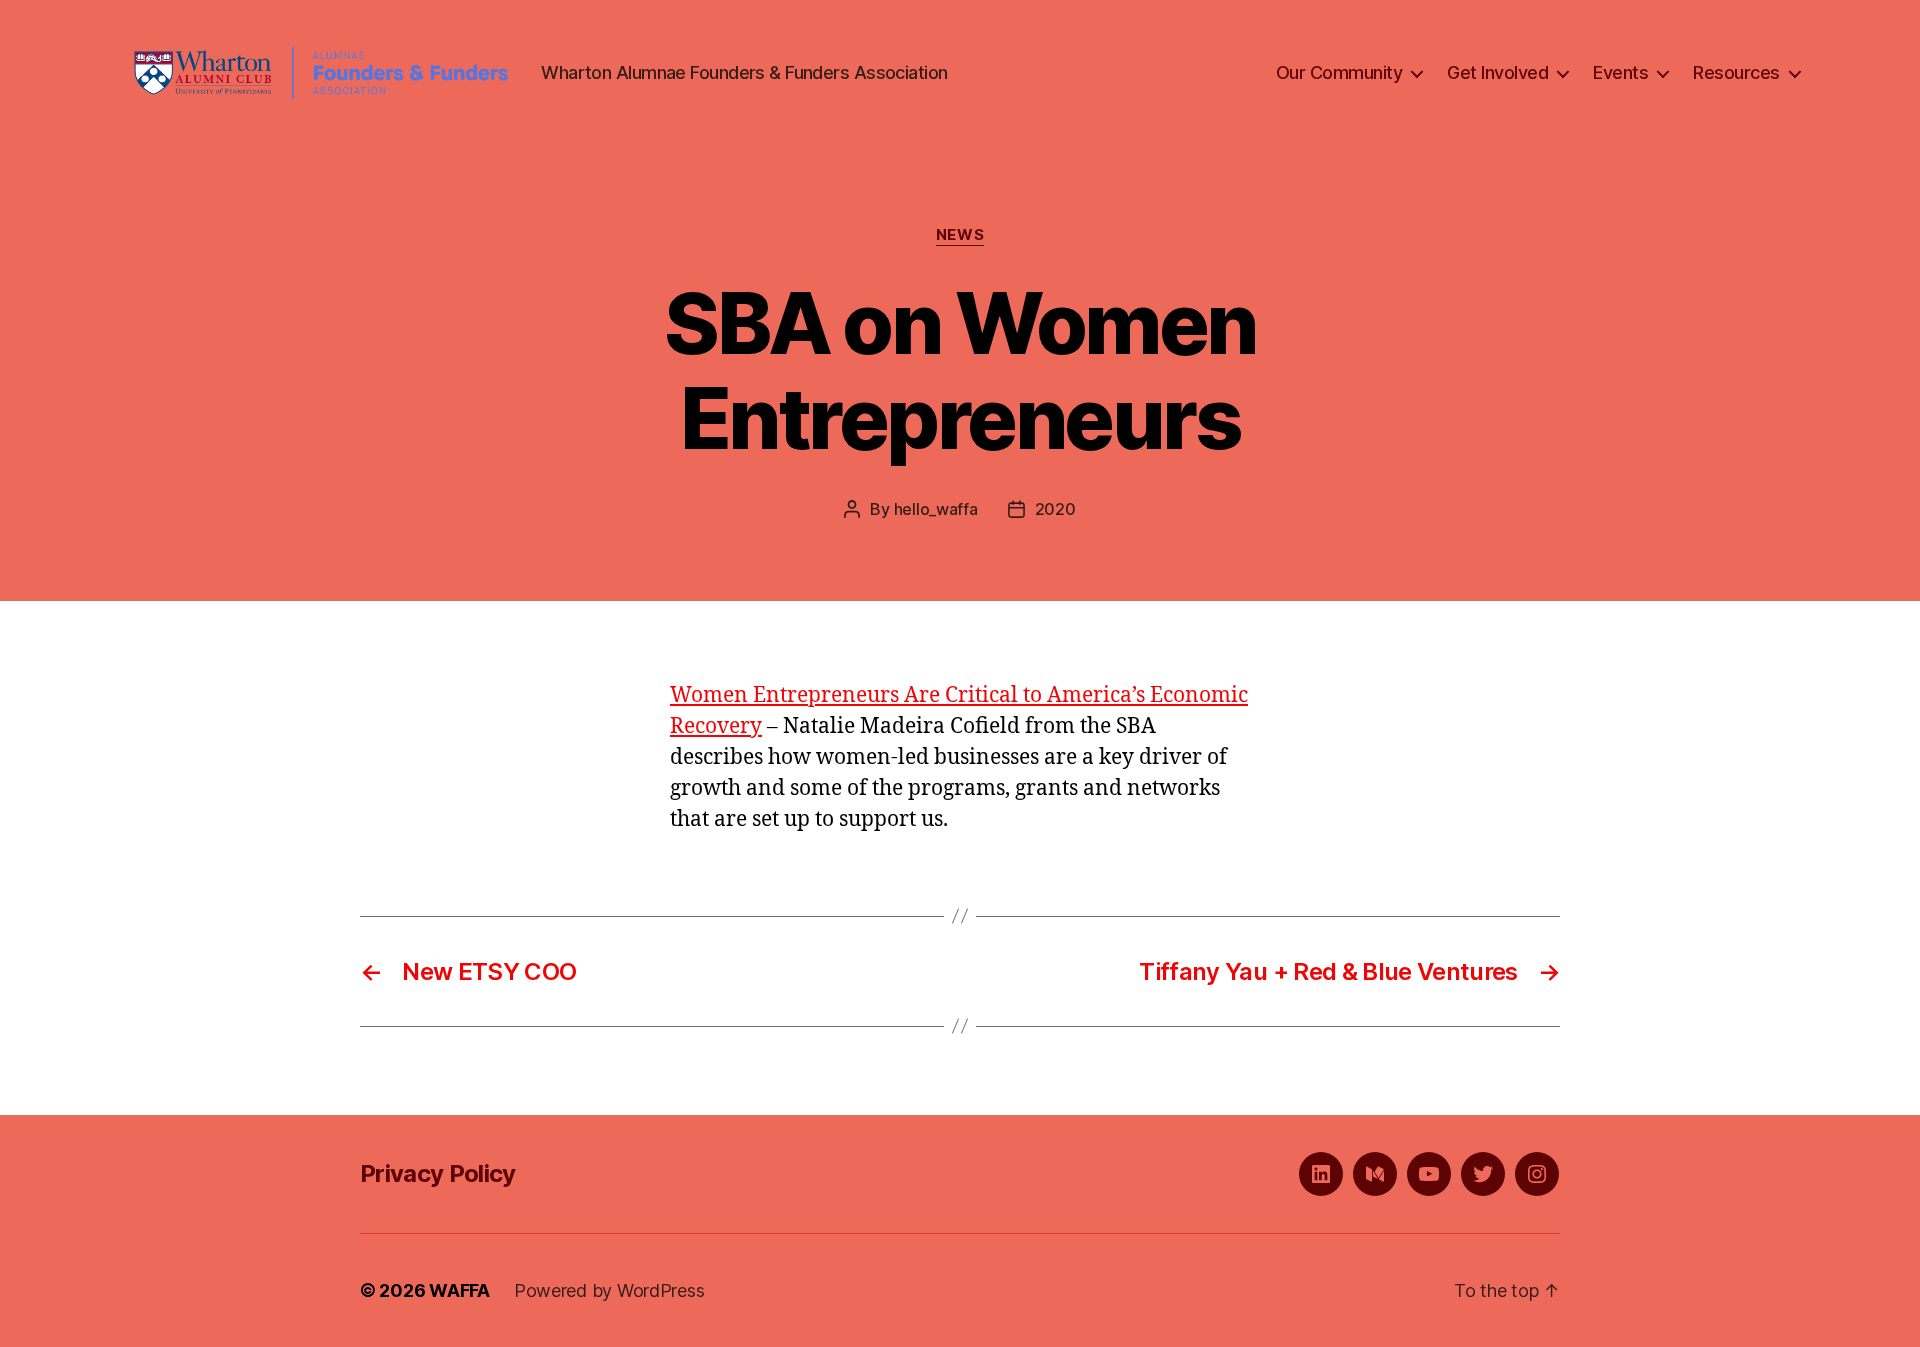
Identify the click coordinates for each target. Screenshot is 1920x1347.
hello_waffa (936, 509)
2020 (1055, 509)
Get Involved (1497, 72)
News (960, 235)
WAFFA (459, 1290)
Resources (1736, 72)
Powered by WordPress (609, 1290)
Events (1620, 72)
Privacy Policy (438, 1173)
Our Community (1339, 72)
